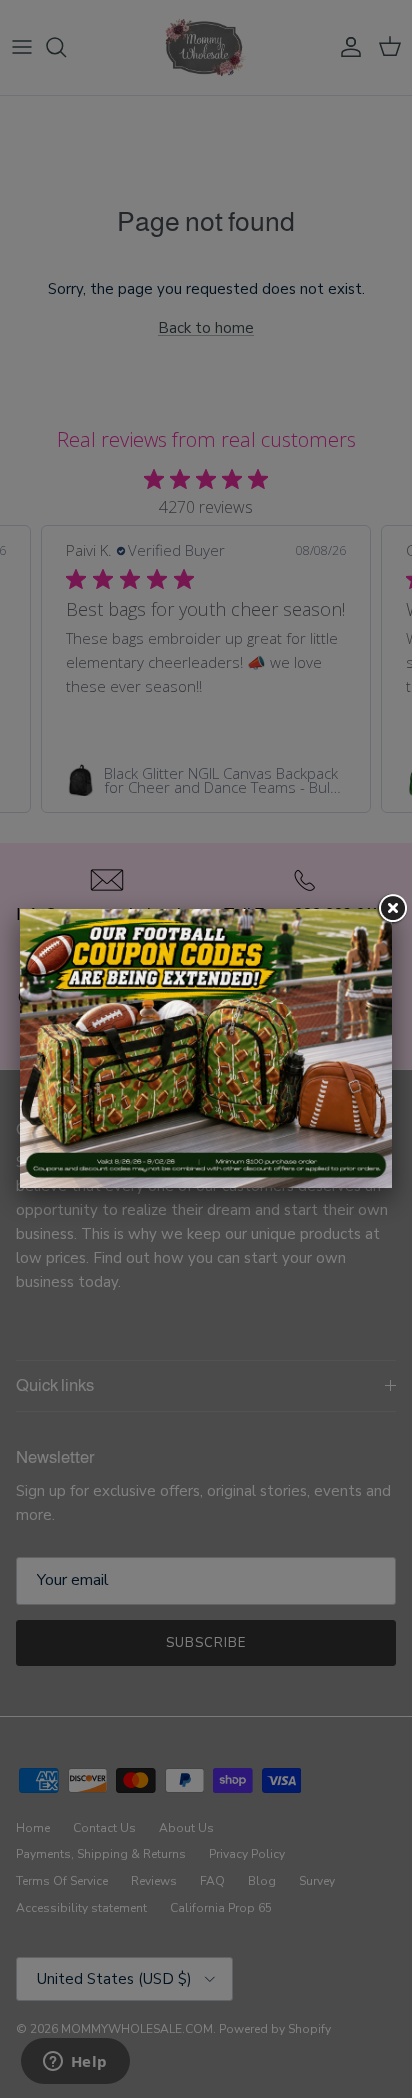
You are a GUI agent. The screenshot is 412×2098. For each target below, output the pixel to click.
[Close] (392, 909)
